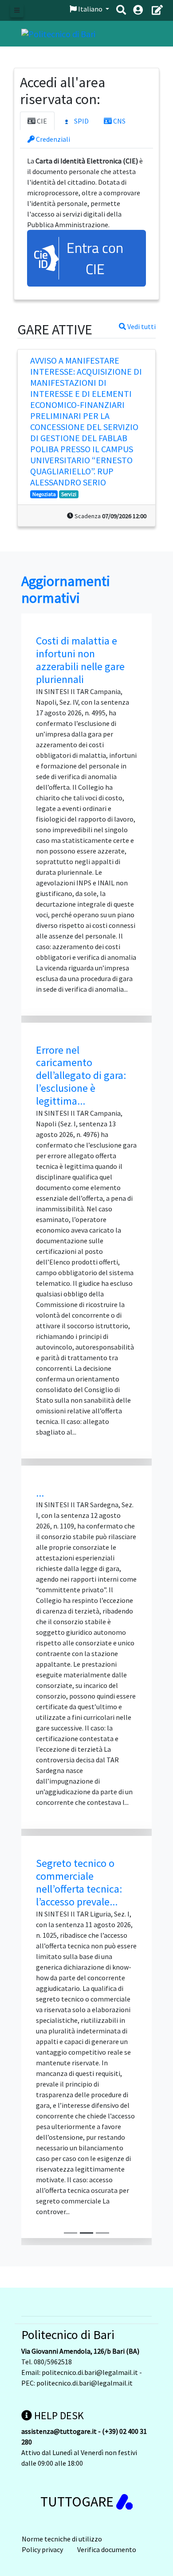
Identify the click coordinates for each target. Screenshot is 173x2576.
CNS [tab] (119, 121)
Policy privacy (42, 2549)
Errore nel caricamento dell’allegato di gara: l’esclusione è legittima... (81, 1075)
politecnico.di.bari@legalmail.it (90, 2372)
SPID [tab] (81, 121)
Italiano (90, 9)
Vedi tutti (141, 326)
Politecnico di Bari (68, 2335)
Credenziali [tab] (52, 139)
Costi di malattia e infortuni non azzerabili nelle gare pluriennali (80, 660)
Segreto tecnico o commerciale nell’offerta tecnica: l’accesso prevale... (79, 1882)
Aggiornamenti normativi (66, 590)
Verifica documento (107, 2549)
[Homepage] (58, 33)
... (40, 1493)
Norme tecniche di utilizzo (62, 2539)
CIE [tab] (41, 121)
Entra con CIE (95, 258)
